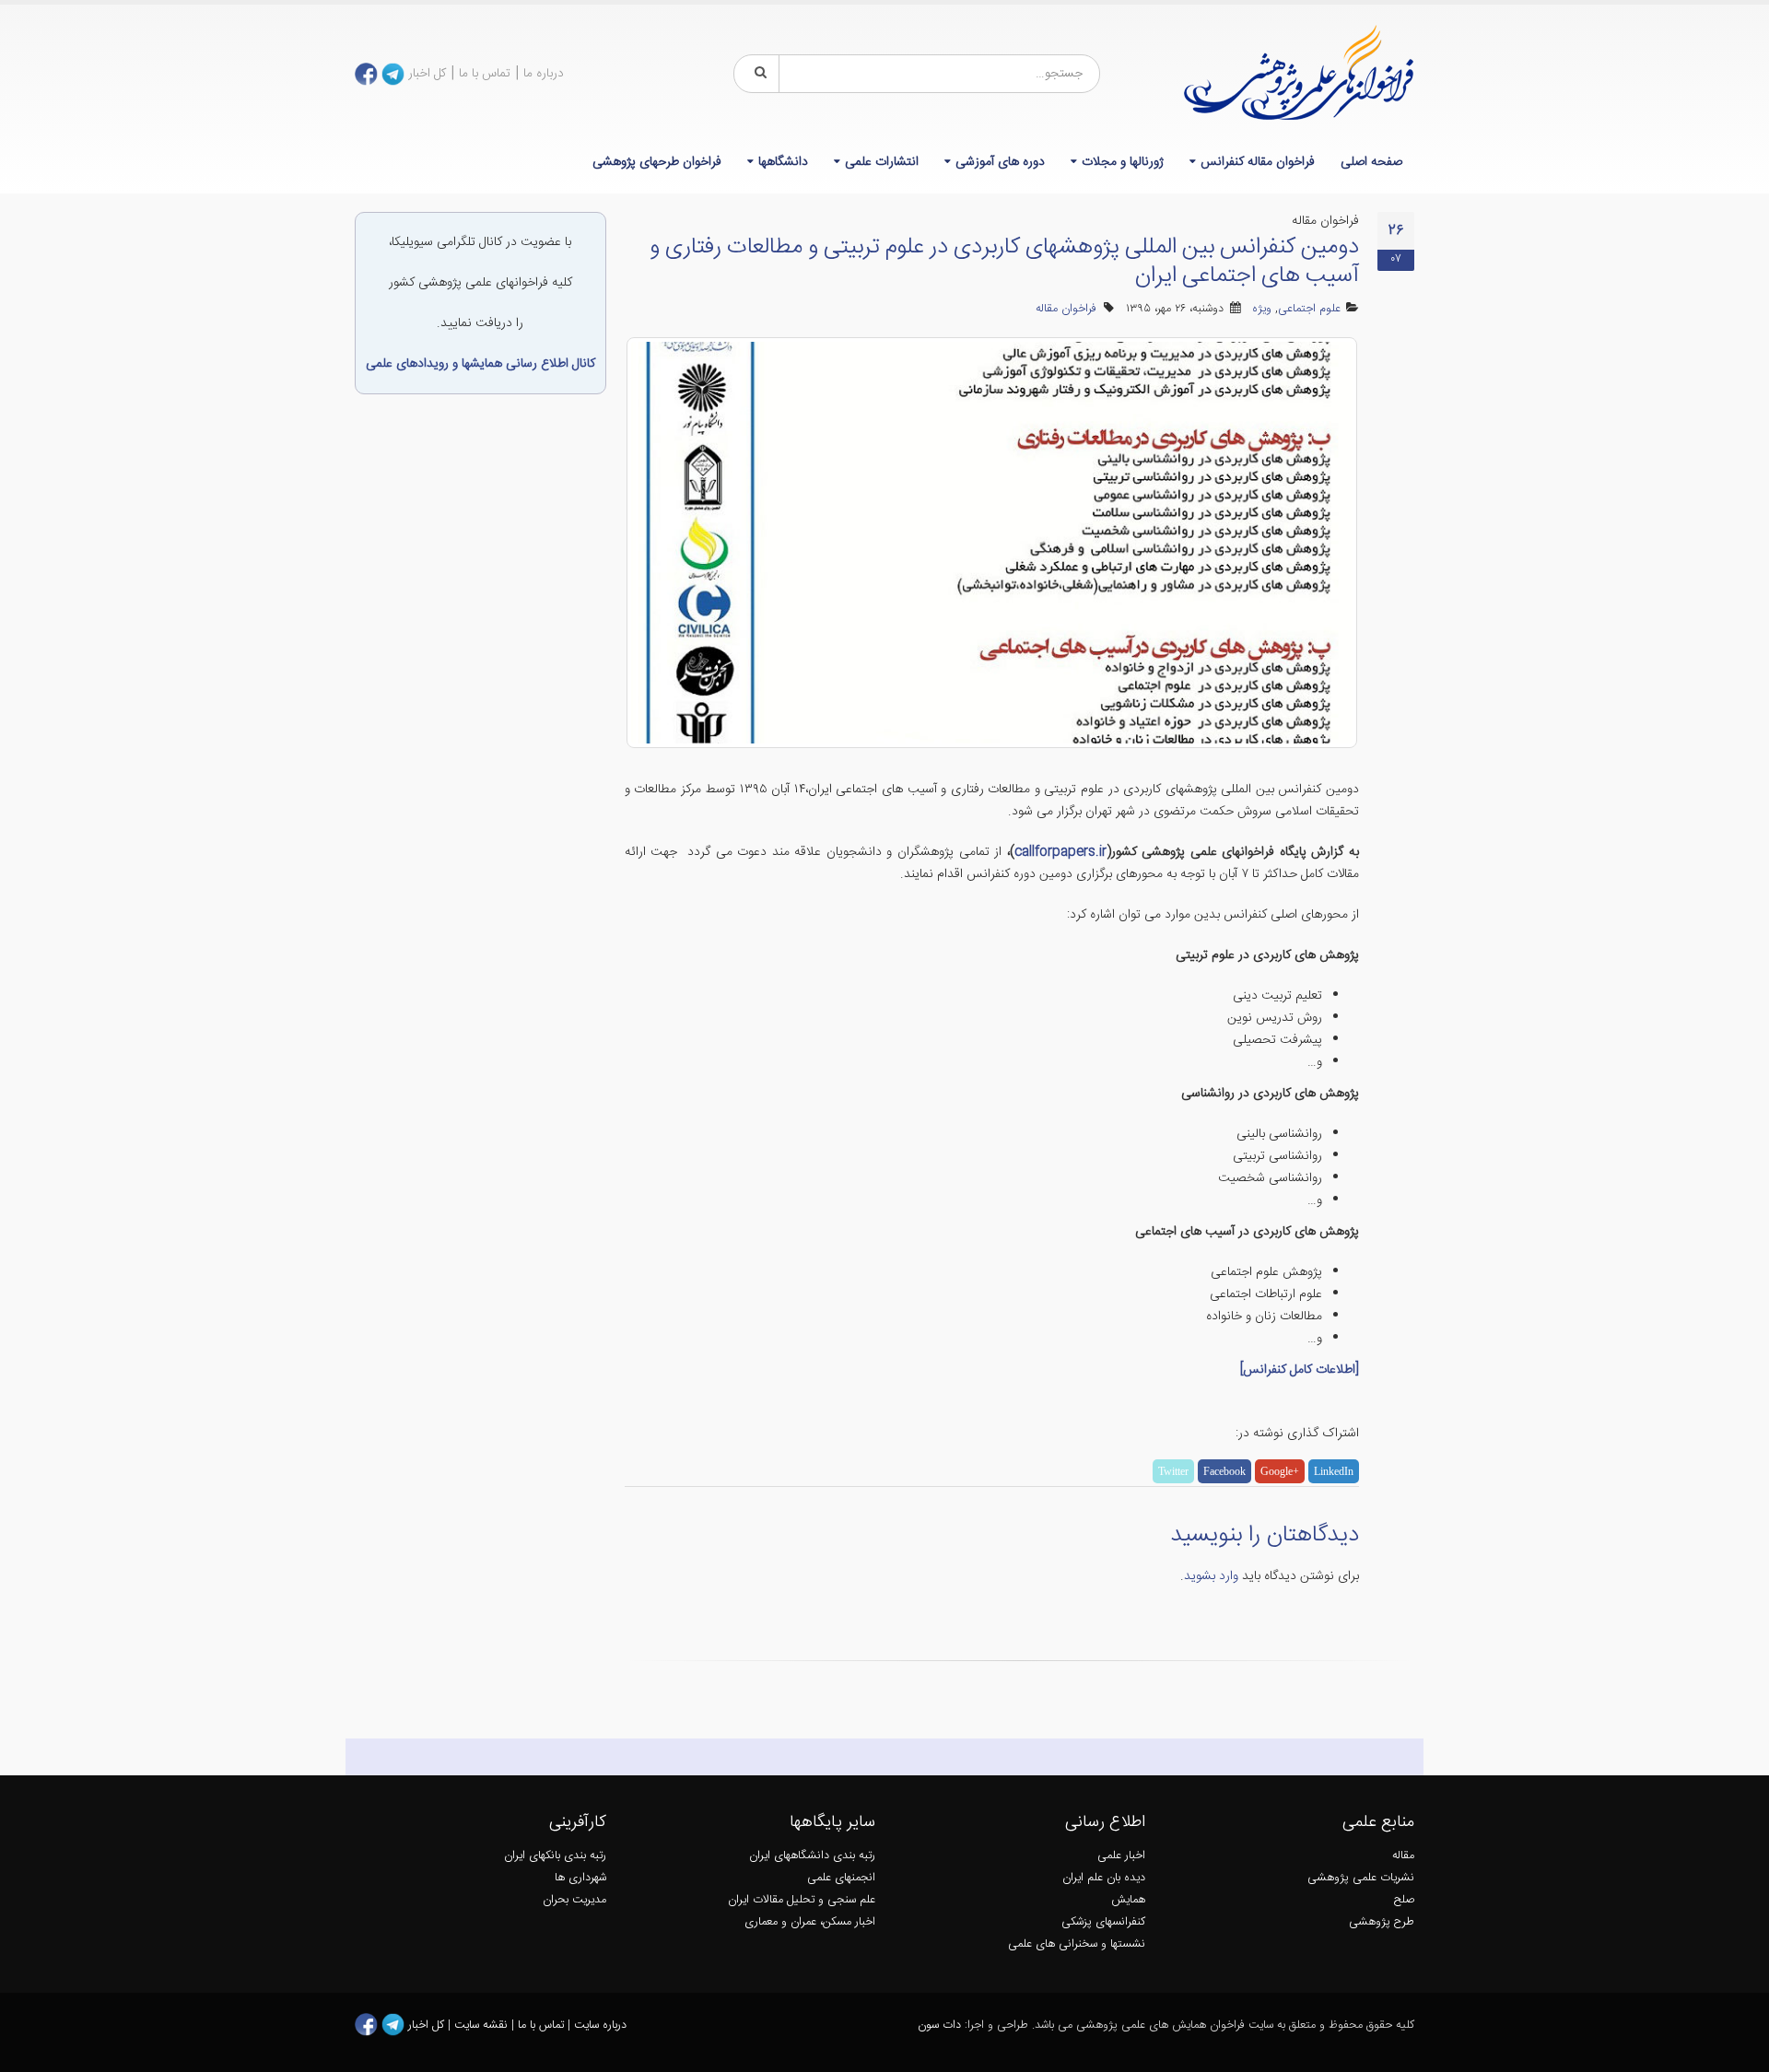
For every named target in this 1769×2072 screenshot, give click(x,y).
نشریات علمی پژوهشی (1361, 1878)
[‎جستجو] (757, 74)
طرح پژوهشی (1382, 1922)
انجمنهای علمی (841, 1878)
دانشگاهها (783, 162)
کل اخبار (427, 74)
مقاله (1403, 1856)
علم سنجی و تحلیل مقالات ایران (802, 1900)
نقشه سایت (483, 2025)
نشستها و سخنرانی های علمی (1077, 1944)
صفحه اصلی (1371, 162)
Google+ (1280, 1471)
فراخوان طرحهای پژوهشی (657, 162)
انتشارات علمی (882, 162)
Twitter (1173, 1471)
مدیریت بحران (574, 1900)
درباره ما (544, 74)
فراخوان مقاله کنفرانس (1258, 162)
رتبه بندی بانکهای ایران (555, 1856)
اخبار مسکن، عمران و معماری (810, 1922)
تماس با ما (485, 74)
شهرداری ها (580, 1878)
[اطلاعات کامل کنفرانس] (1300, 1370)
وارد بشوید (1211, 1576)
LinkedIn (1334, 1471)
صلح (1404, 1900)
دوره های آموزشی (1000, 162)
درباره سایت (600, 2025)
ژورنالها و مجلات (1123, 162)
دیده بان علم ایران (1104, 1878)
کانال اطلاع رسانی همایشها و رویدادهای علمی (480, 364)
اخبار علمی (1121, 1856)
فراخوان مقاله (1066, 309)
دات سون (939, 2025)
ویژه (1262, 309)
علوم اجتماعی (1309, 309)
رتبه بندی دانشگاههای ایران (812, 1856)
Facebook (1224, 1471)
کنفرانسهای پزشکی (1103, 1922)
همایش (1128, 1900)
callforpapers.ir (1060, 852)
